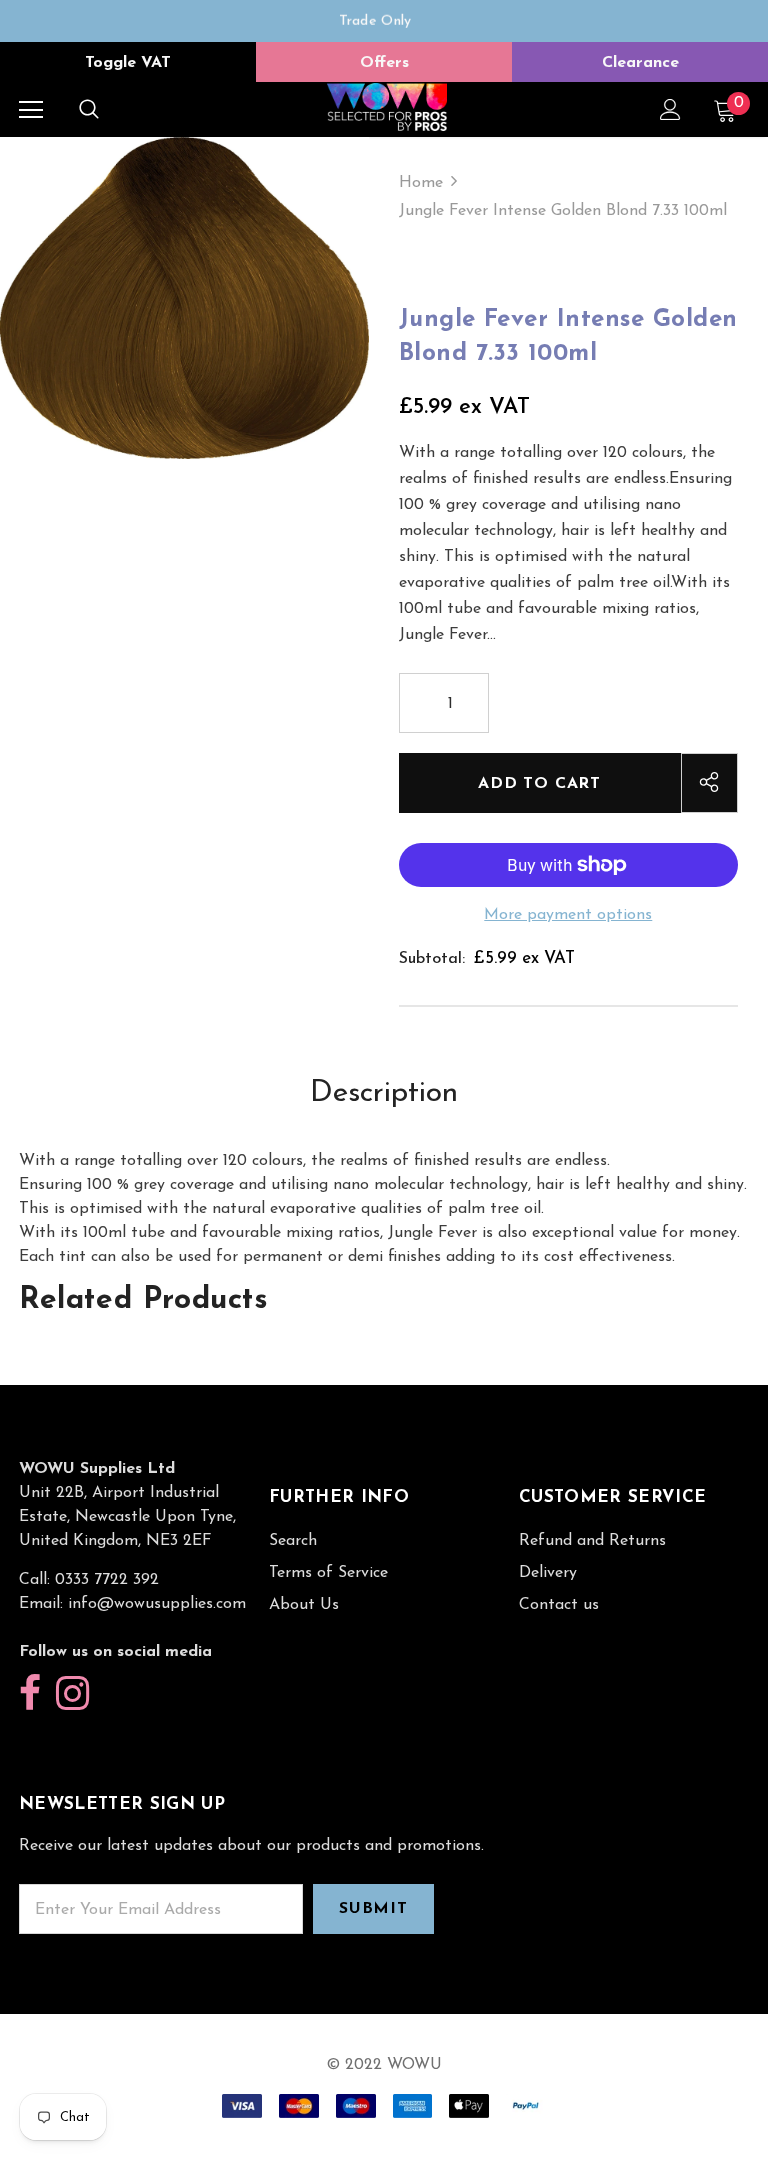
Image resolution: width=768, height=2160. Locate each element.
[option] (375, 21)
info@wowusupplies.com (157, 1604)
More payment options (568, 915)
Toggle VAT (128, 63)
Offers (384, 63)
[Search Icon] (89, 110)
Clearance (640, 63)
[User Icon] (670, 109)
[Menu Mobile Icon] (31, 110)
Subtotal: (432, 959)
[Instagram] (72, 1694)
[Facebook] (30, 1694)
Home (421, 183)
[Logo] (387, 108)
